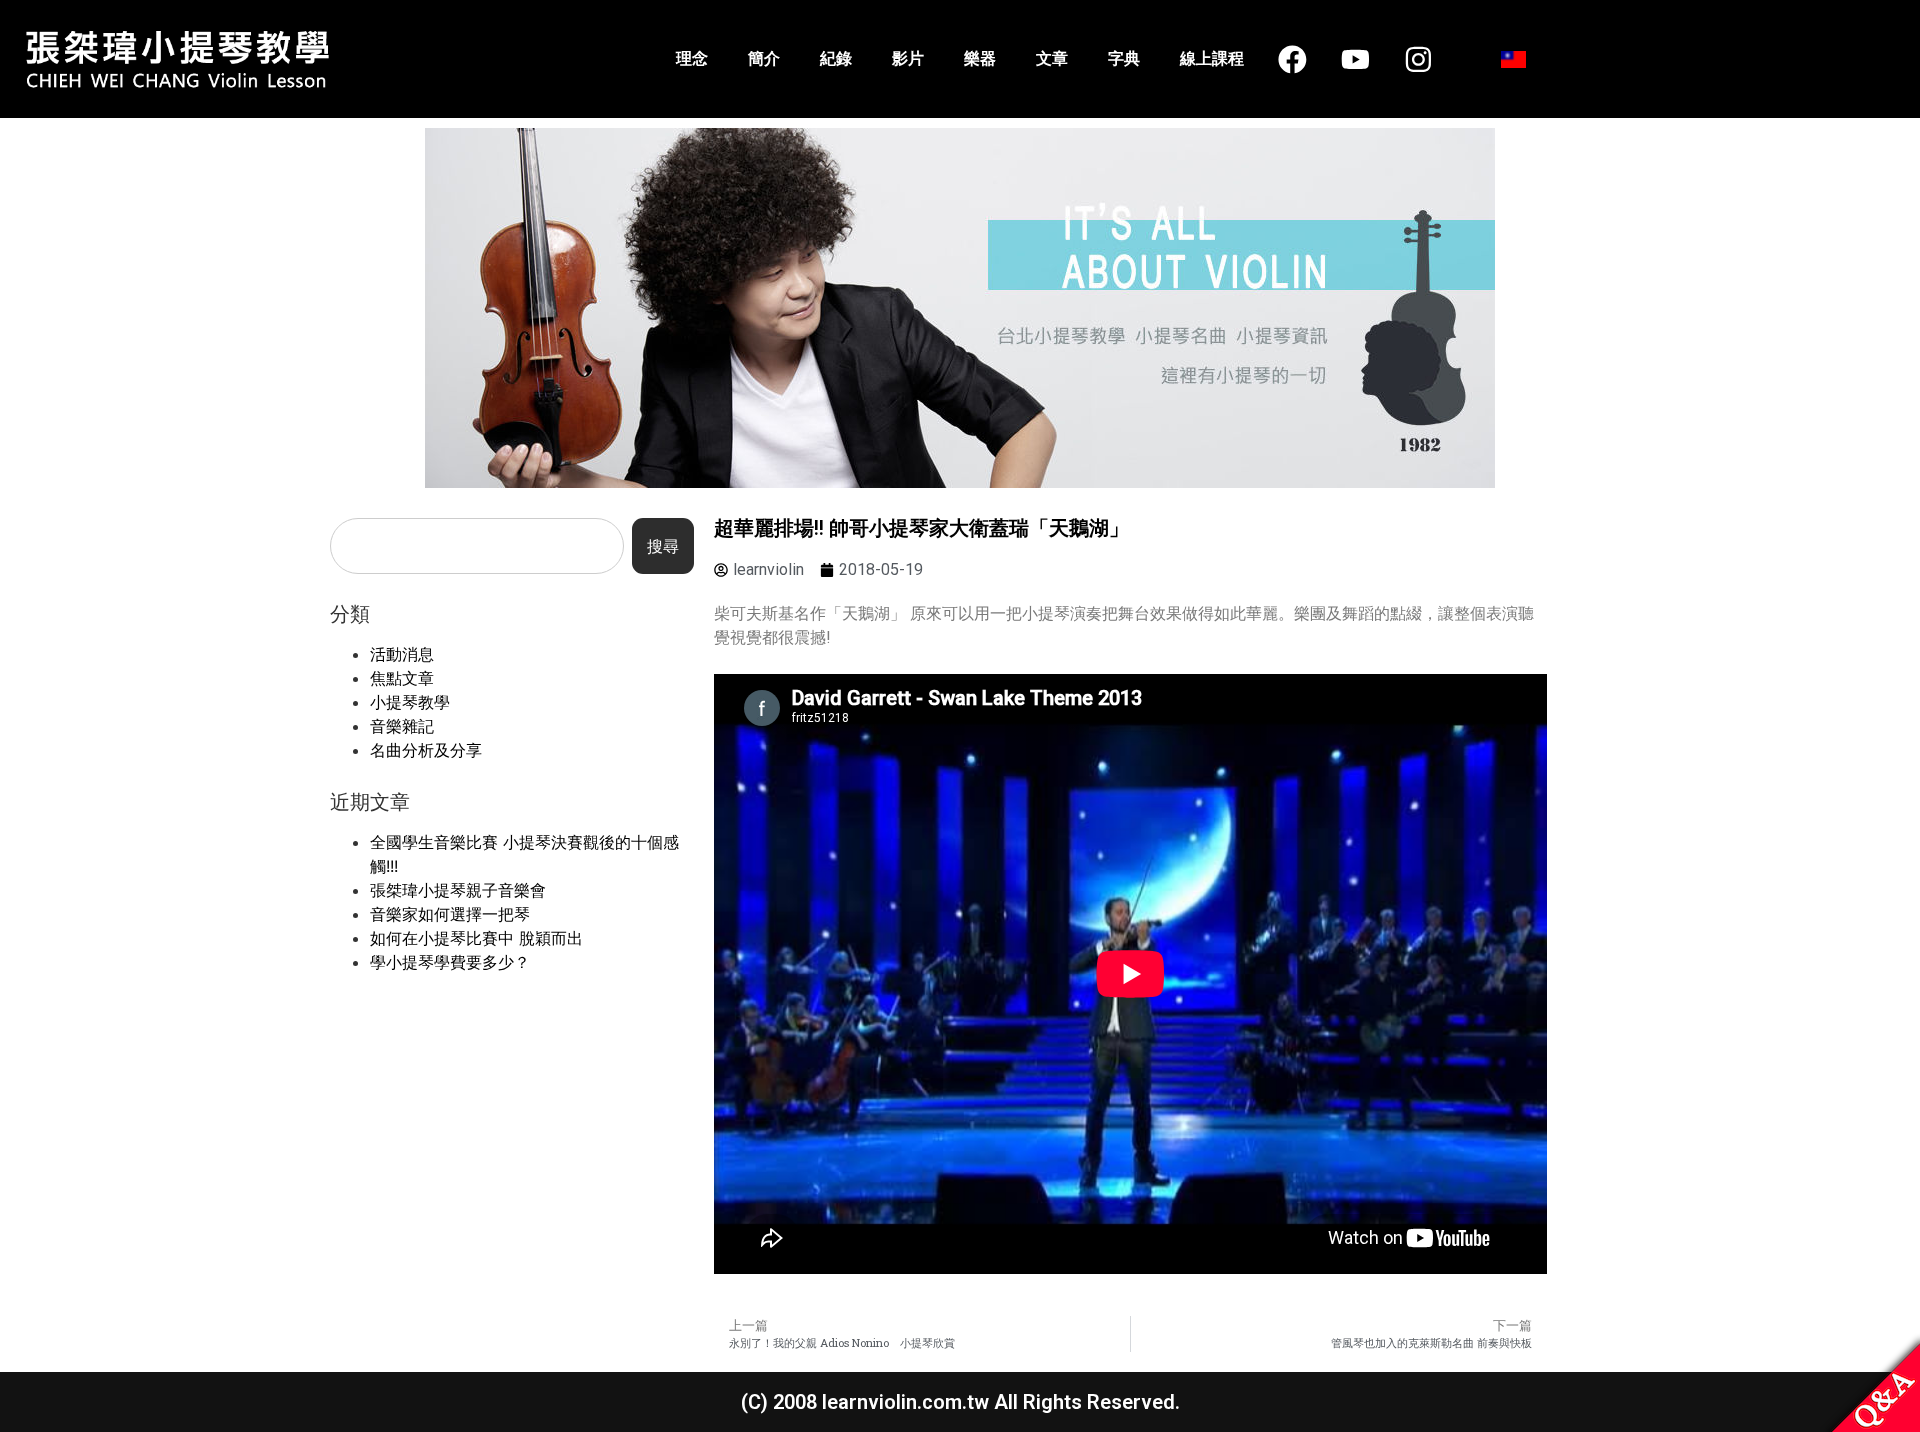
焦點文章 (402, 678)
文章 (1052, 58)
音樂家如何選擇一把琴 (450, 914)
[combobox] (477, 546)
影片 (908, 58)
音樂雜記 (402, 726)
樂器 (980, 58)
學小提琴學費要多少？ (450, 962)
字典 (1124, 58)
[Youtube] (1356, 59)
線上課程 (1212, 58)
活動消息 (402, 654)
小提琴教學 (410, 702)
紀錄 (836, 58)
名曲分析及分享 (426, 750)
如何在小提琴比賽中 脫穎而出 (476, 938)
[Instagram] (1418, 59)
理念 (692, 58)
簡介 (764, 58)
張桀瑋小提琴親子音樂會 (458, 890)
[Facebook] (1293, 59)
